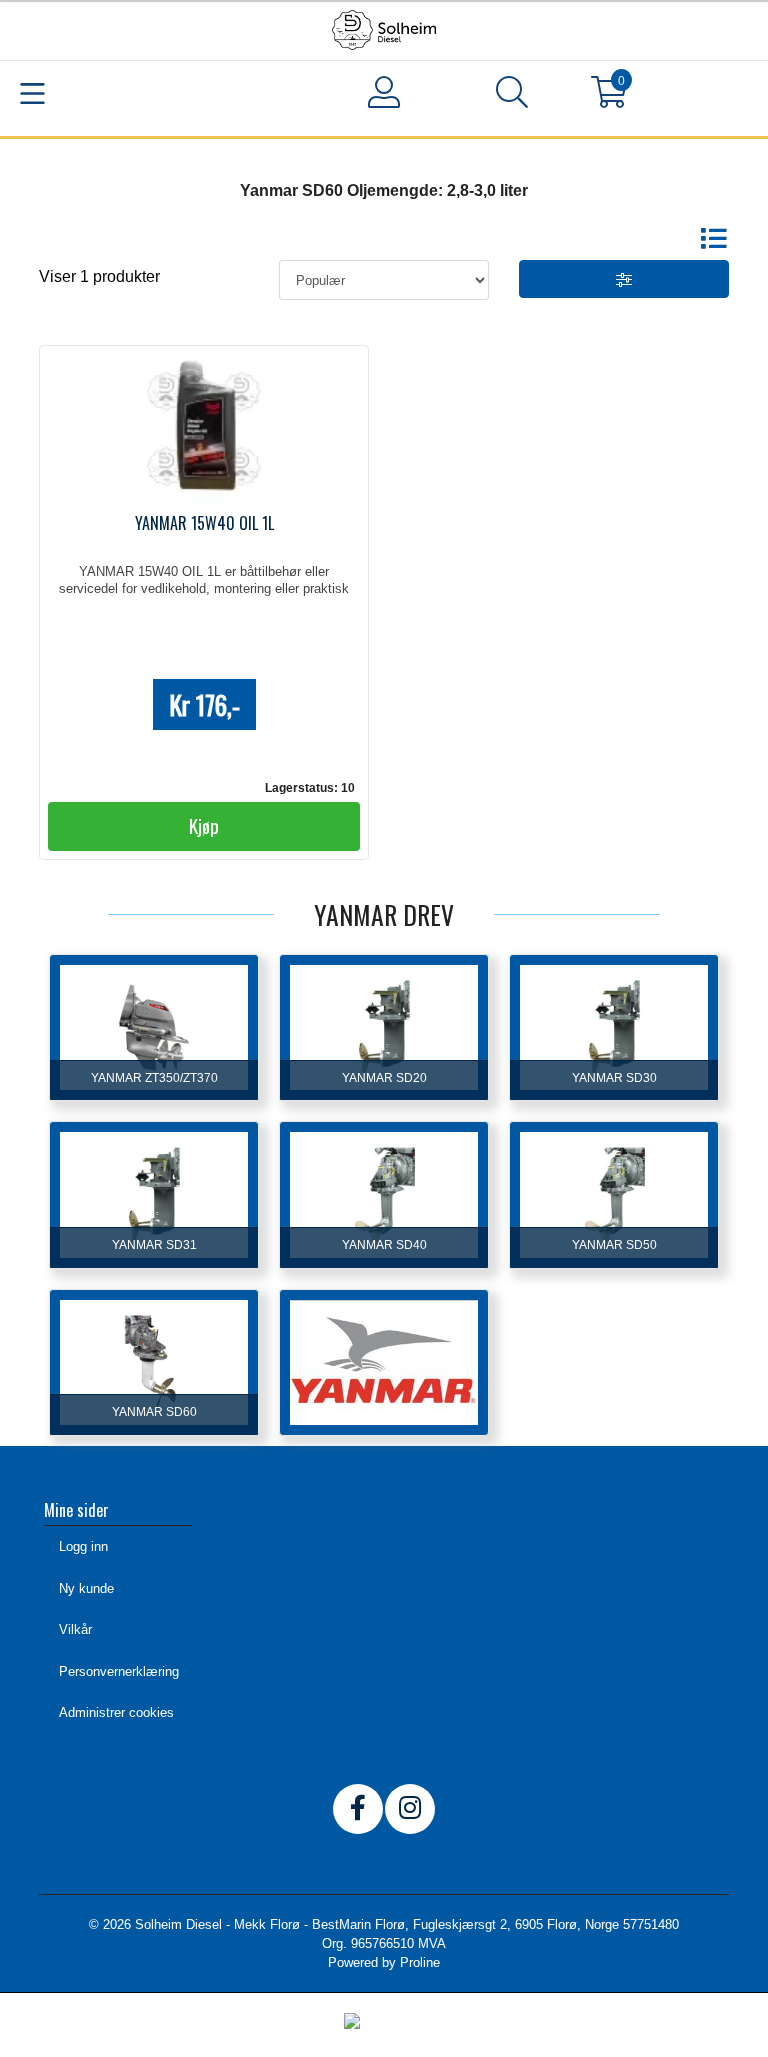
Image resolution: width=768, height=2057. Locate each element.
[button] (512, 96)
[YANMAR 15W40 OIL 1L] (204, 429)
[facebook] (358, 1809)
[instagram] (410, 1809)
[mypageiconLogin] (384, 92)
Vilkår (75, 1629)
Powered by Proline (384, 1962)
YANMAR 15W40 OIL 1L (204, 523)
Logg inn (83, 1546)
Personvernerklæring (119, 1671)
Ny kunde (86, 1588)
